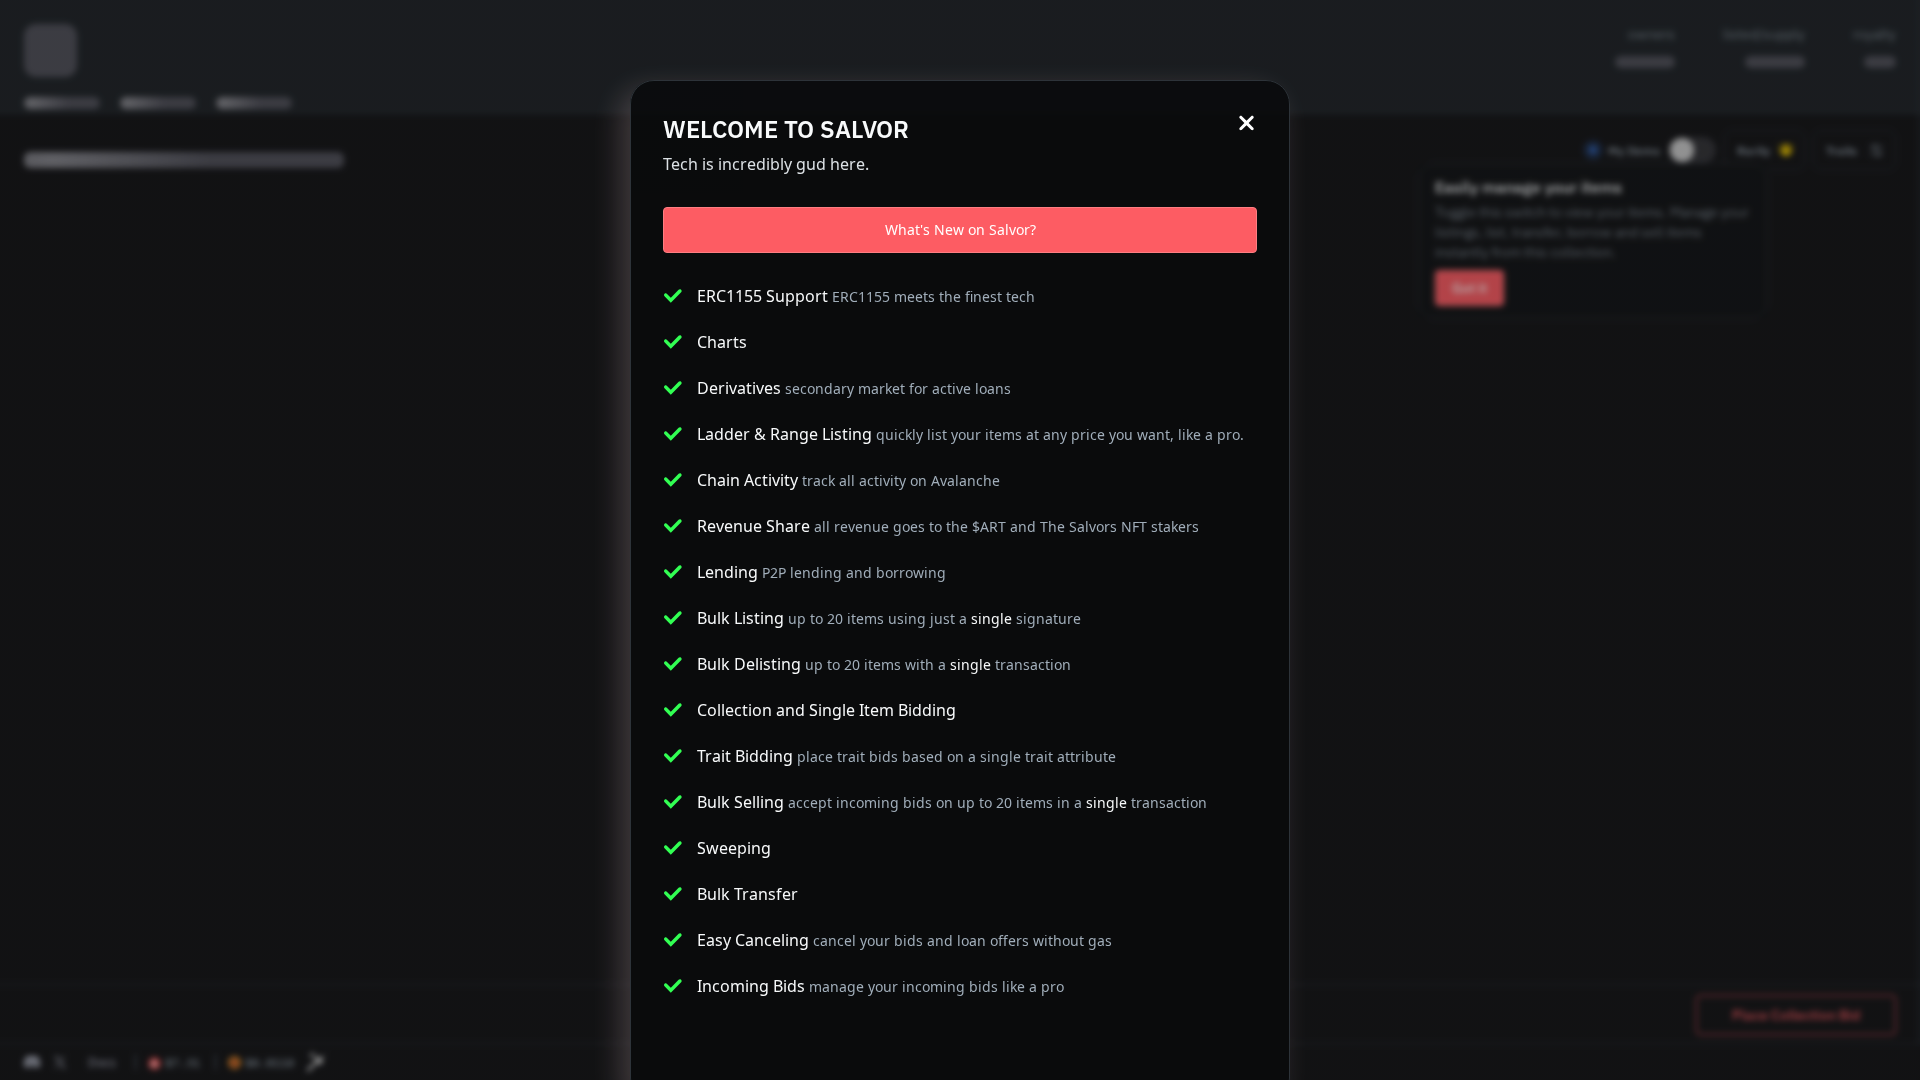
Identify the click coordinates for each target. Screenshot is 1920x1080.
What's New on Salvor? (960, 229)
